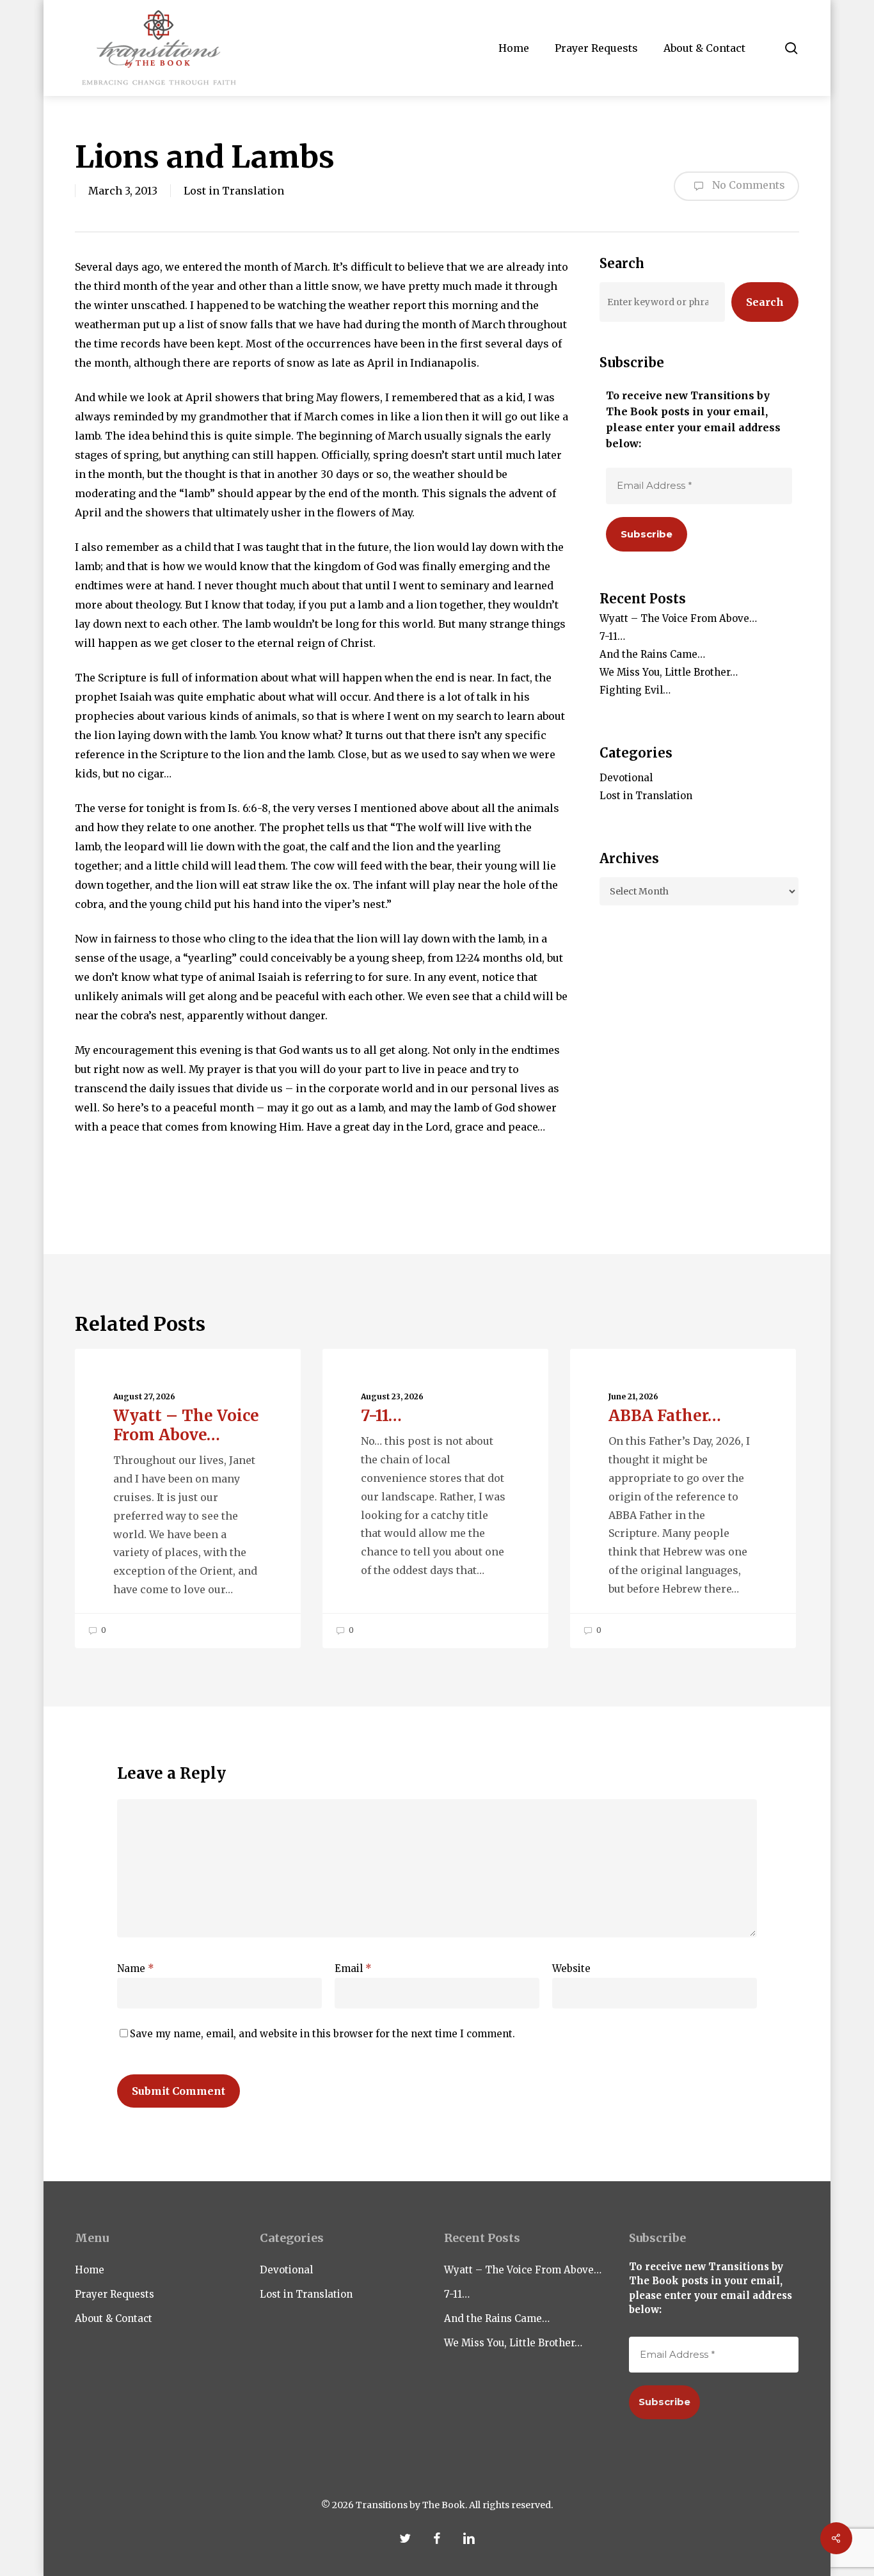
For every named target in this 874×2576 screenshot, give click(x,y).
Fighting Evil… (635, 690)
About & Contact (114, 2318)
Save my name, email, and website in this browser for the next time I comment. (322, 2034)
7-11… (612, 636)
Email (353, 1968)
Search (765, 302)
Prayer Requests (115, 2294)
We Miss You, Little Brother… (669, 672)
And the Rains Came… (652, 654)
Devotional (626, 778)
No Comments (747, 185)
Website (571, 1968)
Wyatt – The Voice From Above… (678, 618)
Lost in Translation (234, 191)
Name (136, 1968)
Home (90, 2270)
